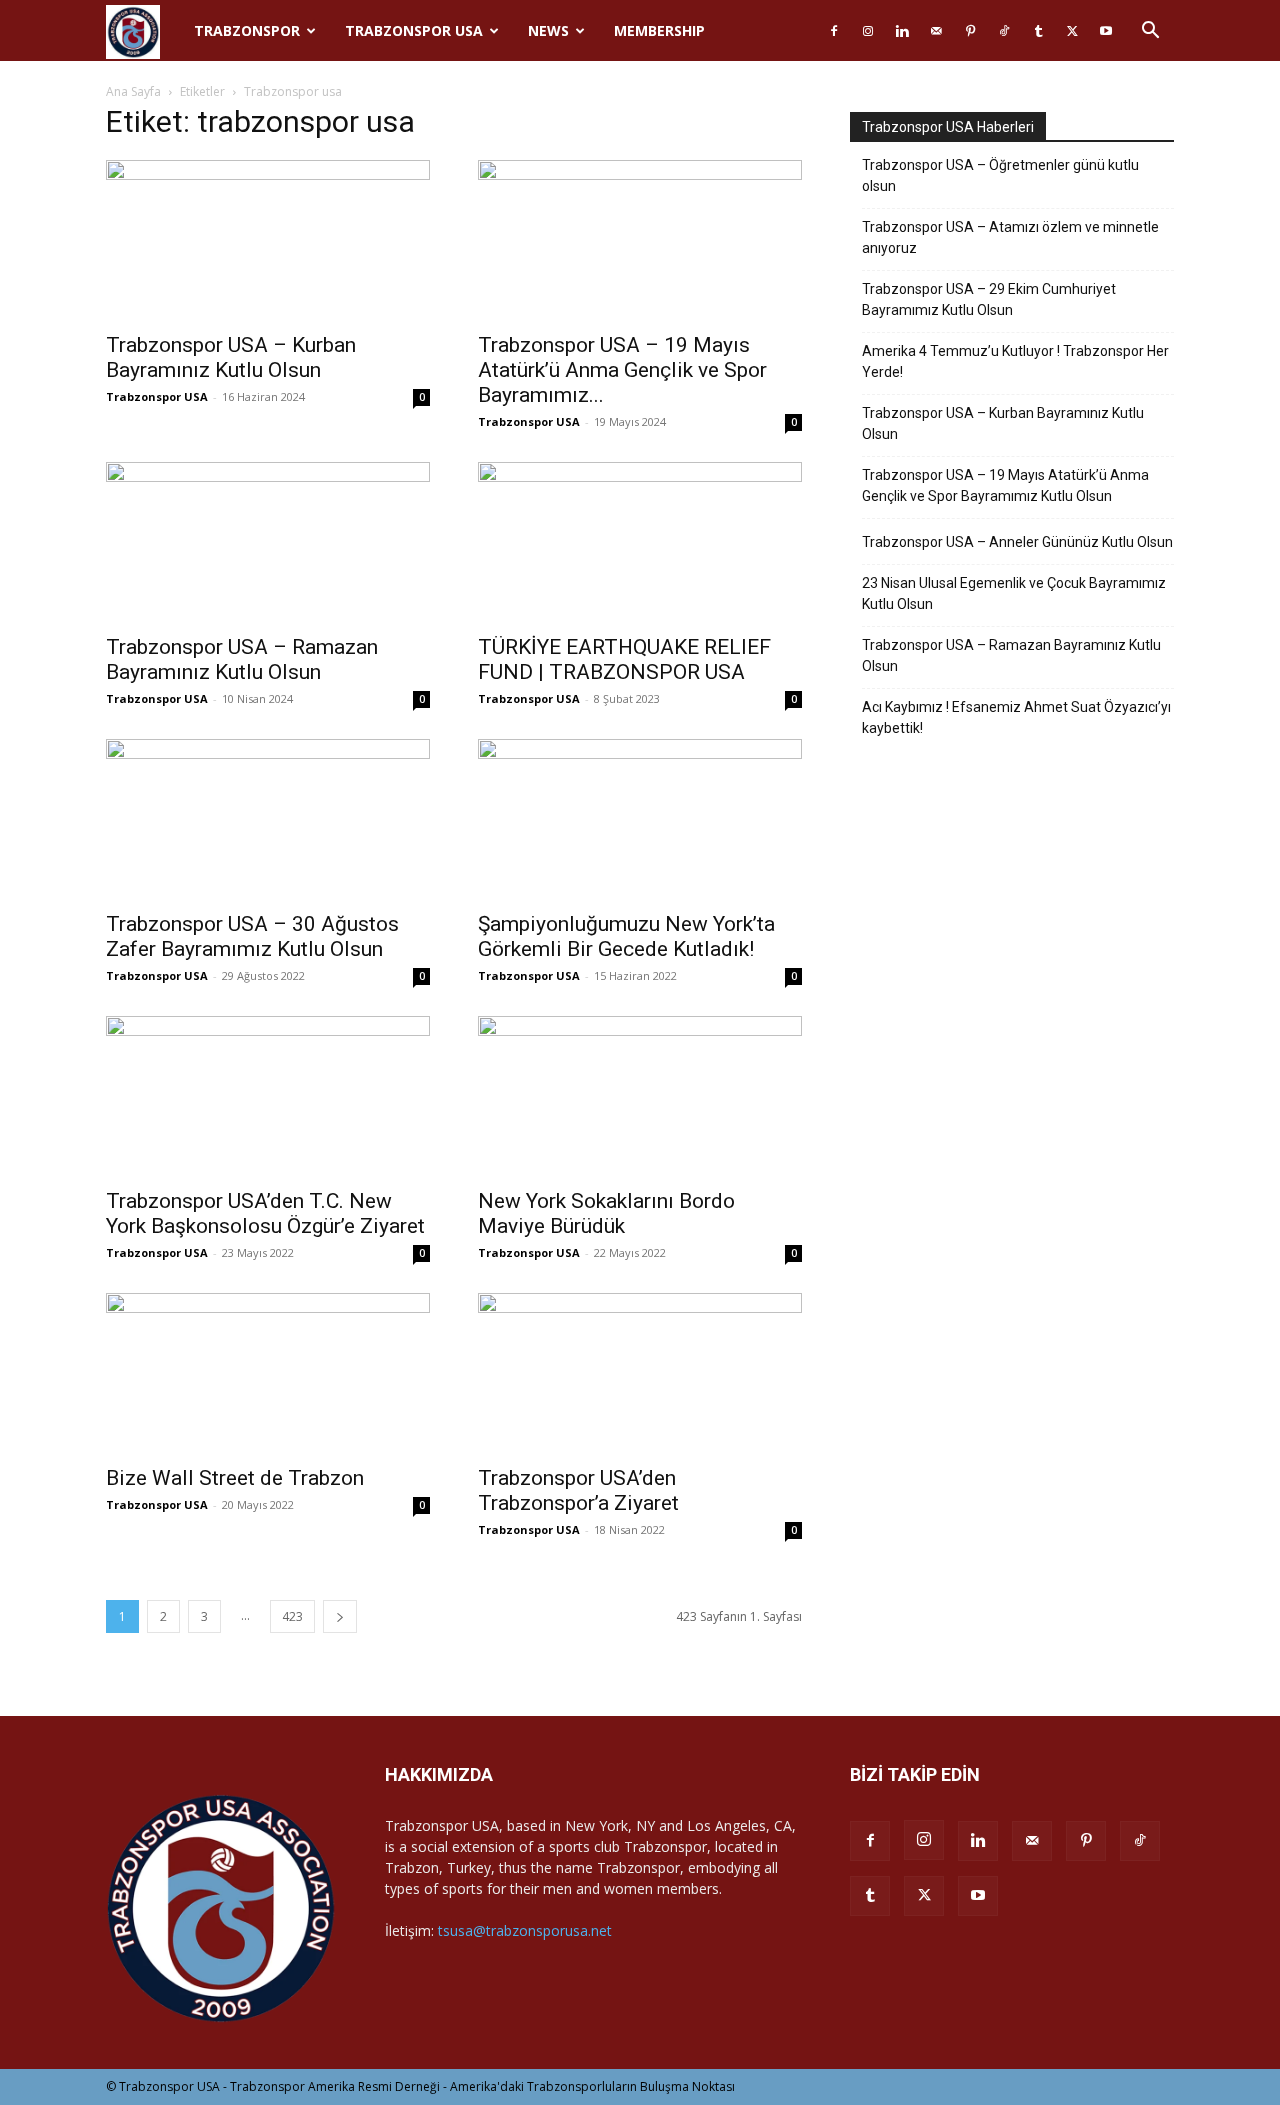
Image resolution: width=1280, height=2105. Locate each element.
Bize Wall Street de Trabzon (235, 1478)
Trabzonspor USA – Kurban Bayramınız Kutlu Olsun (231, 357)
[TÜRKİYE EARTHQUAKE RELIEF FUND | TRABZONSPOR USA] (640, 542)
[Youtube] (1106, 31)
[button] (1150, 32)
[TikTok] (1004, 31)
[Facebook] (834, 31)
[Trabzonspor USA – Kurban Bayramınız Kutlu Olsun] (268, 240)
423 (292, 1616)
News (548, 30)
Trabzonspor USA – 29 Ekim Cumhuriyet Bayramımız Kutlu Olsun (989, 299)
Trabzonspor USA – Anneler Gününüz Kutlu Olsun (1017, 542)
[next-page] (340, 1616)
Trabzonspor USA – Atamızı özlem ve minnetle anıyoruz (1010, 237)
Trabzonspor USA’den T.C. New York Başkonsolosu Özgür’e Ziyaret (265, 1213)
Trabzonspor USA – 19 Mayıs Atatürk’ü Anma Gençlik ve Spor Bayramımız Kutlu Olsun (1005, 485)
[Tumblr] (1038, 31)
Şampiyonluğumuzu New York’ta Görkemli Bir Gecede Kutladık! (626, 936)
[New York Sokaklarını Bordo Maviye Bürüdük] (640, 1096)
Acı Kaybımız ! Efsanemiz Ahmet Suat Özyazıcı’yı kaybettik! (1016, 717)
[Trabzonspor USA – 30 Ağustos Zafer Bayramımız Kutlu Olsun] (268, 819)
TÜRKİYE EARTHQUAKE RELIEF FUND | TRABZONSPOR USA (624, 659)
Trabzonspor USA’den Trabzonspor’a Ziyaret (578, 1490)
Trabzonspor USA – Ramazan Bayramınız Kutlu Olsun (242, 659)
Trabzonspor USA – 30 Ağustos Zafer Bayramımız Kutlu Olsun (252, 936)
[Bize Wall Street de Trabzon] (268, 1373)
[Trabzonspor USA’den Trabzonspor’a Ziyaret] (640, 1373)
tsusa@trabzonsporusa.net (525, 1930)
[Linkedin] (902, 31)
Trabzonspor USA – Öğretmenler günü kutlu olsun (1000, 175)
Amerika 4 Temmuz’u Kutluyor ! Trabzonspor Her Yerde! (1015, 361)
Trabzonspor (247, 30)
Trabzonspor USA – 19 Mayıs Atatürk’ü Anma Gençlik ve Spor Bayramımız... (622, 370)
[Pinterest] (970, 31)
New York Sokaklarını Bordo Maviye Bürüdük (606, 1213)
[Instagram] (868, 31)
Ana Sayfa (133, 91)
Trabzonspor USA (414, 30)
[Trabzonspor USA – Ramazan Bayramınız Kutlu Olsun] (268, 542)
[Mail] (936, 31)
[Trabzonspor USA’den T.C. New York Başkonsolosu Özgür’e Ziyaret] (268, 1096)
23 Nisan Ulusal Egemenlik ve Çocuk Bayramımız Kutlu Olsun (1014, 593)
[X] (1072, 31)
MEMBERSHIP (659, 30)
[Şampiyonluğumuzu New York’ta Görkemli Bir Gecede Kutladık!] (640, 819)
